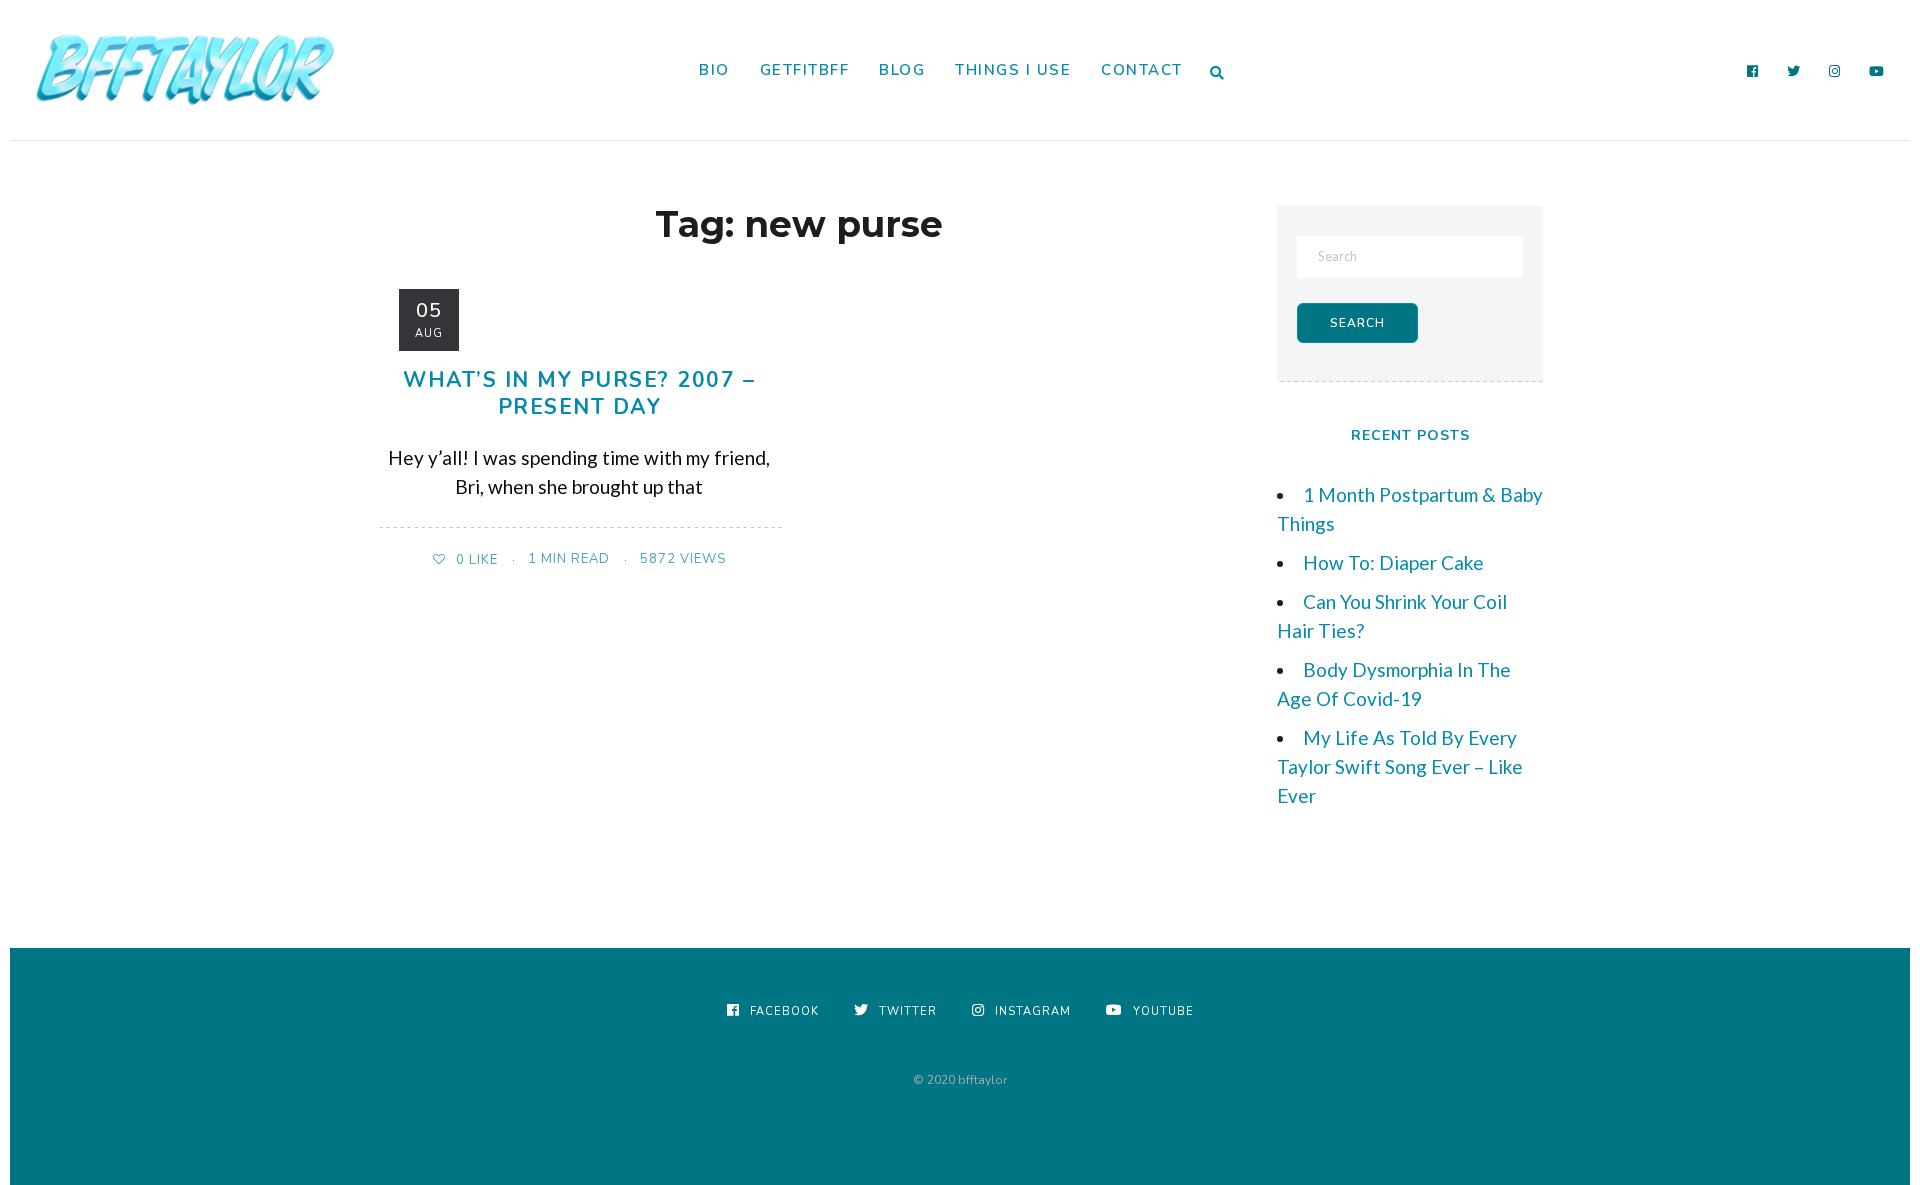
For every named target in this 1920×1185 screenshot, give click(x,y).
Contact (1142, 70)
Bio (714, 70)
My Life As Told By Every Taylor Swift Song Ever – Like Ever (1400, 766)
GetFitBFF (805, 70)
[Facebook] (1753, 72)
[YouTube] (1877, 72)
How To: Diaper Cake (1393, 562)
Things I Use (1013, 70)
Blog (902, 70)
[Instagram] (1835, 72)
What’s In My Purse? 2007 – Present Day (579, 393)
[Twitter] (1794, 72)
